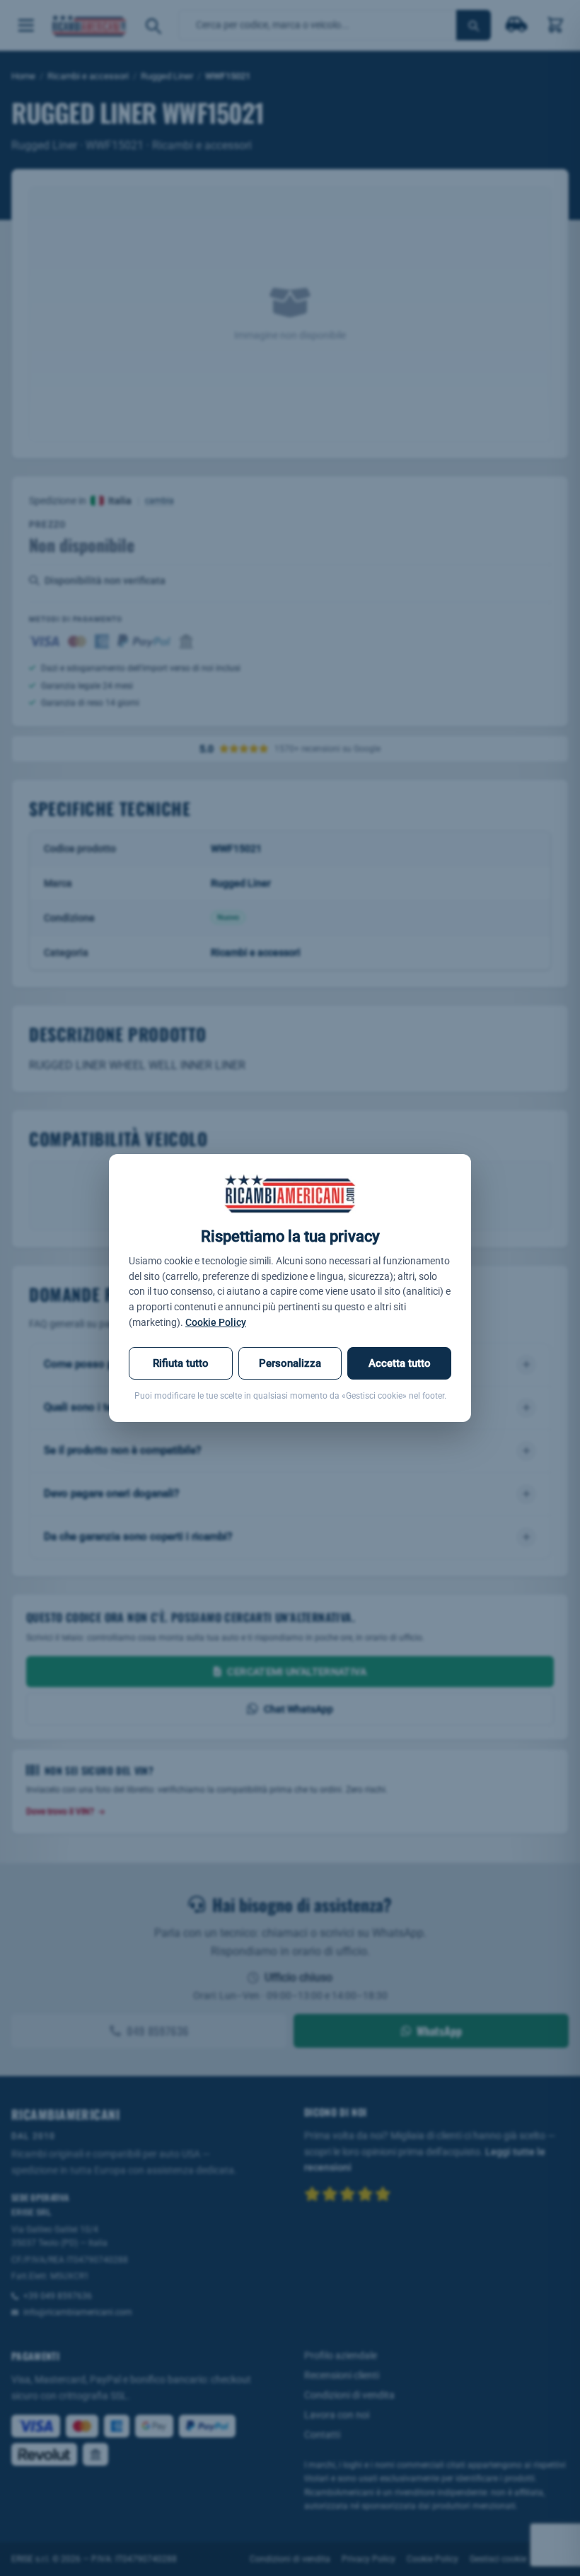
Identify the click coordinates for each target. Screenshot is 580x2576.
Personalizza (290, 1363)
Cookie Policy (216, 1322)
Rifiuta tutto (181, 1363)
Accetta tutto (400, 1363)
